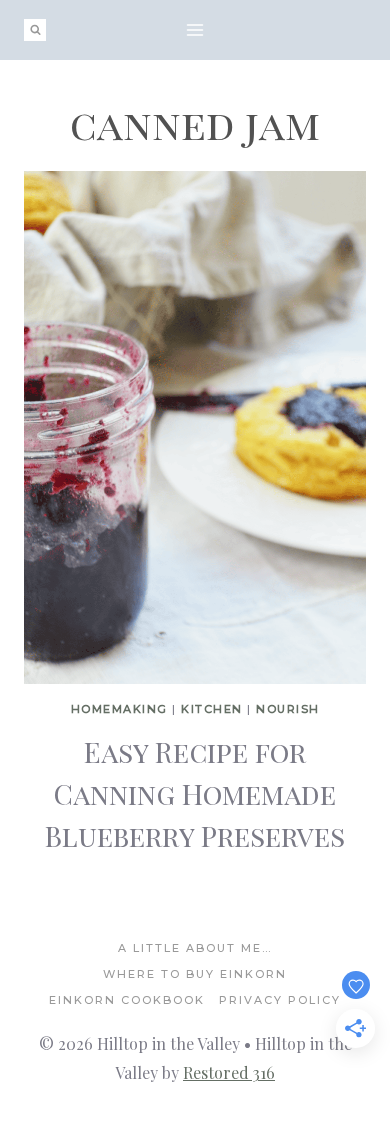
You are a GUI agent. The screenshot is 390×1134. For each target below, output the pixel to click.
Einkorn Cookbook (127, 1000)
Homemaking (119, 709)
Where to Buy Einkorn (195, 974)
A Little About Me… (195, 948)
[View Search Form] (35, 30)
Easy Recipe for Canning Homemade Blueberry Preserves (195, 793)
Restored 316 (229, 1072)
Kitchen (212, 709)
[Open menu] (195, 29)
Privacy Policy (280, 1000)
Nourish (288, 709)
